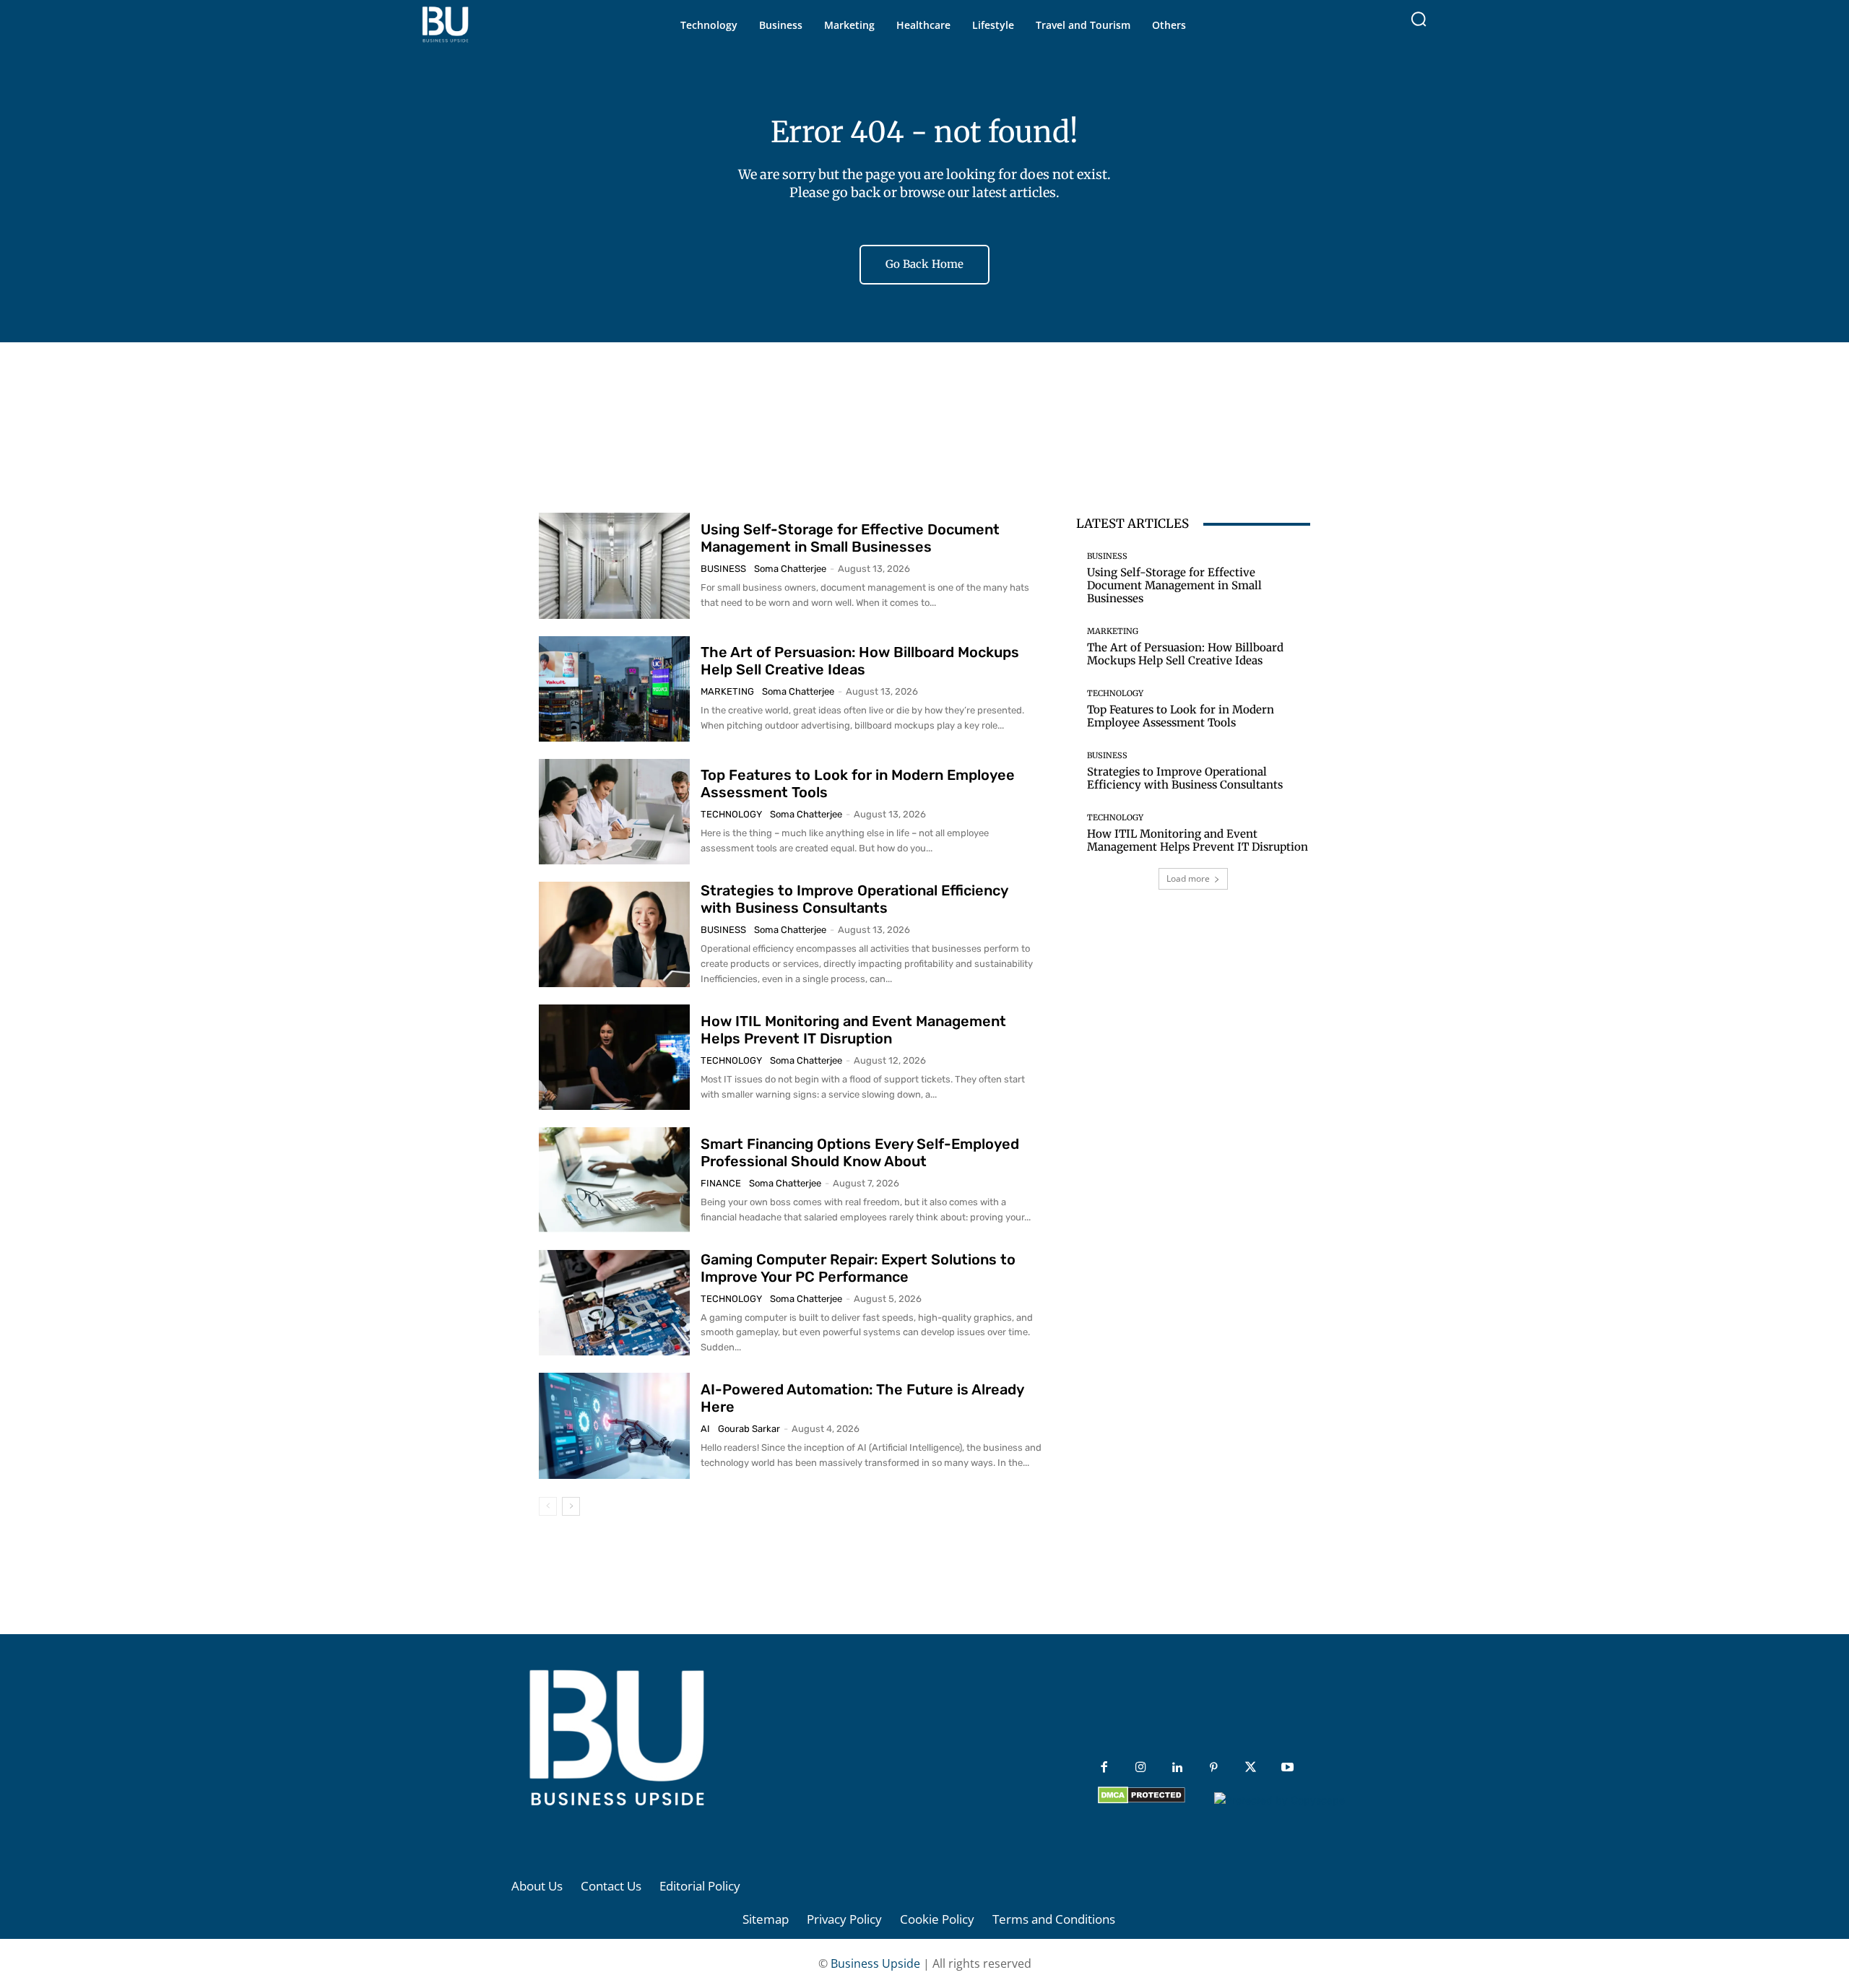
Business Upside (875, 1963)
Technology (731, 814)
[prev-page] (548, 1506)
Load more (1188, 878)
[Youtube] (1287, 1768)
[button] (1419, 19)
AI (705, 1429)
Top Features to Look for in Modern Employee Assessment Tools (1181, 716)
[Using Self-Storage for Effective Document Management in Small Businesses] (614, 565)
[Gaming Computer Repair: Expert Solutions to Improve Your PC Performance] (614, 1303)
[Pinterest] (1214, 1768)
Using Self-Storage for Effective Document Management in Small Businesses (850, 538)
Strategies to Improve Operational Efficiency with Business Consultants (854, 899)
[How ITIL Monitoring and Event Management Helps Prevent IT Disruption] (614, 1057)
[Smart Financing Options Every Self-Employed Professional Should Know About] (614, 1180)
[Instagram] (1141, 1768)
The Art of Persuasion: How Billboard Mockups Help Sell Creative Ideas (860, 661)
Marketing (727, 691)
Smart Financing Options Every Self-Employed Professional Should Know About (860, 1153)
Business (723, 569)
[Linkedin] (1178, 1768)
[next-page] (571, 1506)
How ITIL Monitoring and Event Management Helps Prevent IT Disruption (853, 1030)
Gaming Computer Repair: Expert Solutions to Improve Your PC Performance (858, 1268)
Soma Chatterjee (790, 569)
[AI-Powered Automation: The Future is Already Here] (614, 1425)
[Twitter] (1251, 1768)
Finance (721, 1183)
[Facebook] (1104, 1768)
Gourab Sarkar (749, 1429)
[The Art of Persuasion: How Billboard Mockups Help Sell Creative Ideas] (614, 689)
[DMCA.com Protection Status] (1142, 1800)
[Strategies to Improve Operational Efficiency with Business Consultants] (614, 934)
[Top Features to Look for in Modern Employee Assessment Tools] (614, 812)
